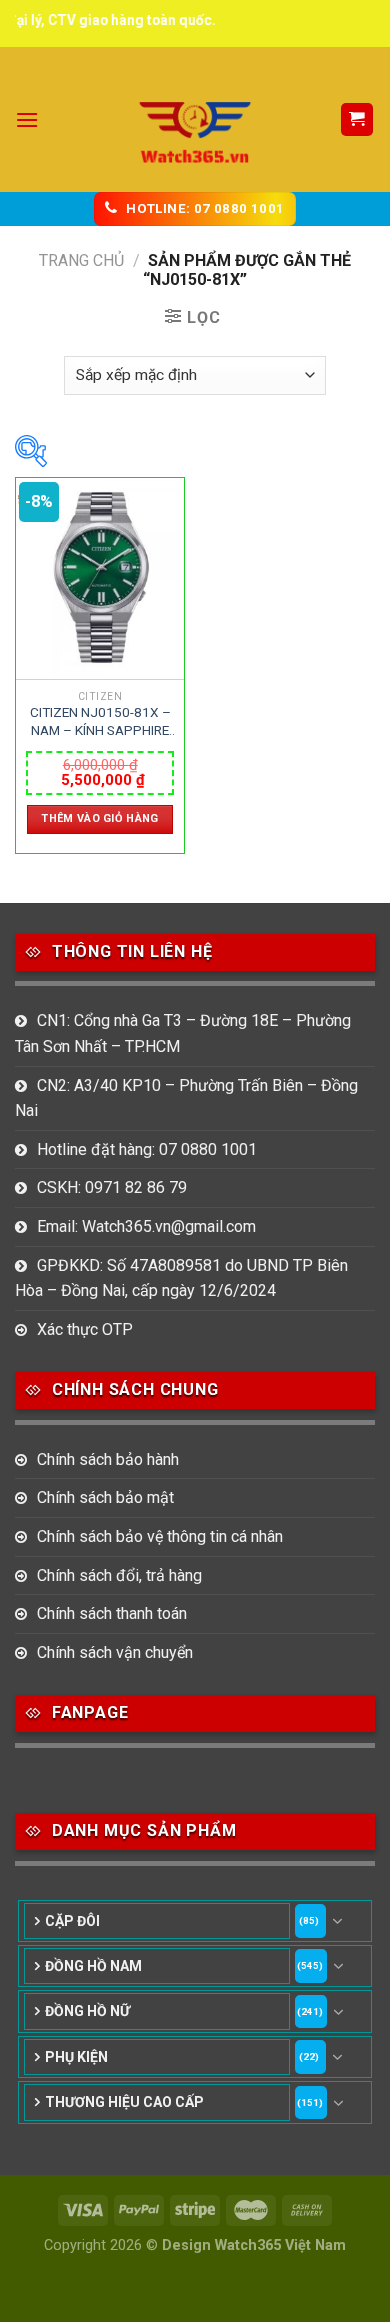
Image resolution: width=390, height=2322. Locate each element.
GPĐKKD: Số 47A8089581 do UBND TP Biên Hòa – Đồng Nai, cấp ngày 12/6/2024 (181, 1278)
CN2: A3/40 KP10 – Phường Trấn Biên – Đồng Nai (186, 1098)
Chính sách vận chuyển (115, 1652)
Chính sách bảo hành (108, 1459)
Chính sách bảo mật (105, 1497)
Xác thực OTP (85, 1329)
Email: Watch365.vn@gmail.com (146, 1226)
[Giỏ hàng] (357, 119)
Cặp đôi (72, 1921)
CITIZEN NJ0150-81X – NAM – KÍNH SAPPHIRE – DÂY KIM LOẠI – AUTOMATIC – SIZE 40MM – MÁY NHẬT (100, 722)
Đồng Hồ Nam (93, 1966)
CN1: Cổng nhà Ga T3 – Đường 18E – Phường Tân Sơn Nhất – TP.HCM (183, 1033)
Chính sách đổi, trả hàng (119, 1575)
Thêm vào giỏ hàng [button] (100, 818)
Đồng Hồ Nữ (87, 2011)
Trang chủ (81, 260)
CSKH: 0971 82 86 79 (112, 1187)
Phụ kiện (76, 2057)
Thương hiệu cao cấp (124, 2102)
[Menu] (27, 119)
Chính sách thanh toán (112, 1613)
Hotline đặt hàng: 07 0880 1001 (147, 1149)
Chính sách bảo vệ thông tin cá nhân (160, 1536)
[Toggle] (338, 1921)
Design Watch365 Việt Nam (254, 2245)
